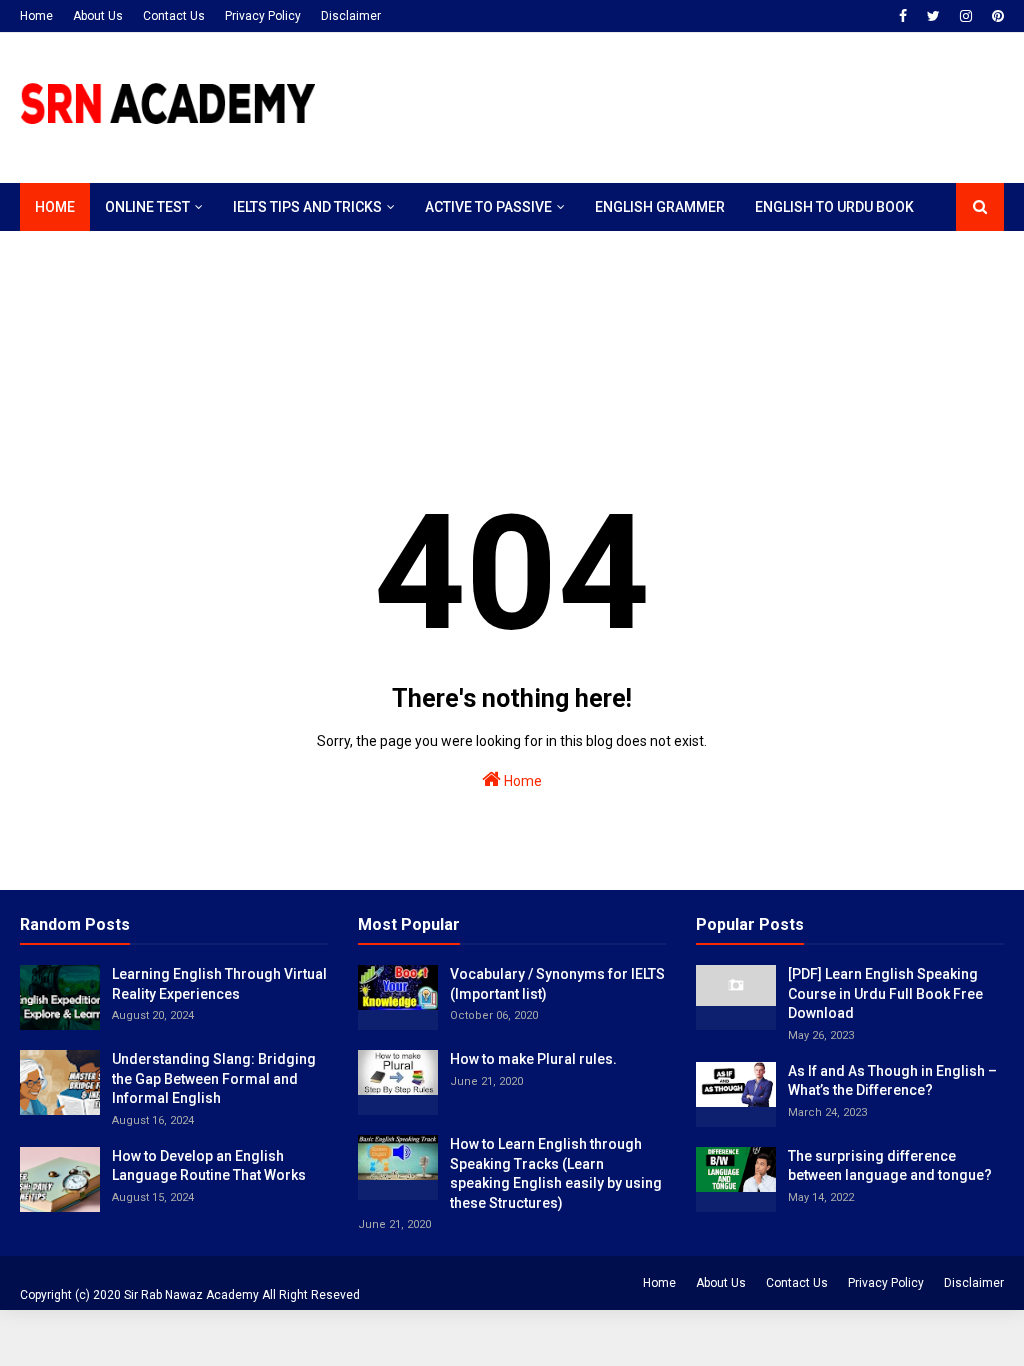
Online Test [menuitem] (147, 207)
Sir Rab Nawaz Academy (191, 1295)
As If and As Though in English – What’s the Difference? (892, 1081)
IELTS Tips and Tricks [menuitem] (307, 207)
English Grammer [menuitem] (660, 207)
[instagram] (966, 16)
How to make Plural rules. (533, 1059)
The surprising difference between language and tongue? (890, 1166)
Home (36, 16)
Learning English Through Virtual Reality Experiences (219, 984)
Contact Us (174, 16)
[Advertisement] (384, 354)
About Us (98, 16)
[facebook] (903, 16)
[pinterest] (995, 16)
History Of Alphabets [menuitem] (115, 255)
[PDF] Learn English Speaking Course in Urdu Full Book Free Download (885, 993)
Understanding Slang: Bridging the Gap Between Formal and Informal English (214, 1078)
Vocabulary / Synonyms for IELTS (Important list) (557, 984)
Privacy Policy (263, 16)
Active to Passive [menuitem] (488, 207)
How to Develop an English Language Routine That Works (209, 1166)
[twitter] (933, 16)
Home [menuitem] (55, 207)
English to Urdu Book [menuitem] (834, 207)
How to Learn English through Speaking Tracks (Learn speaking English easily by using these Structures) (556, 1173)
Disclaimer (351, 16)
